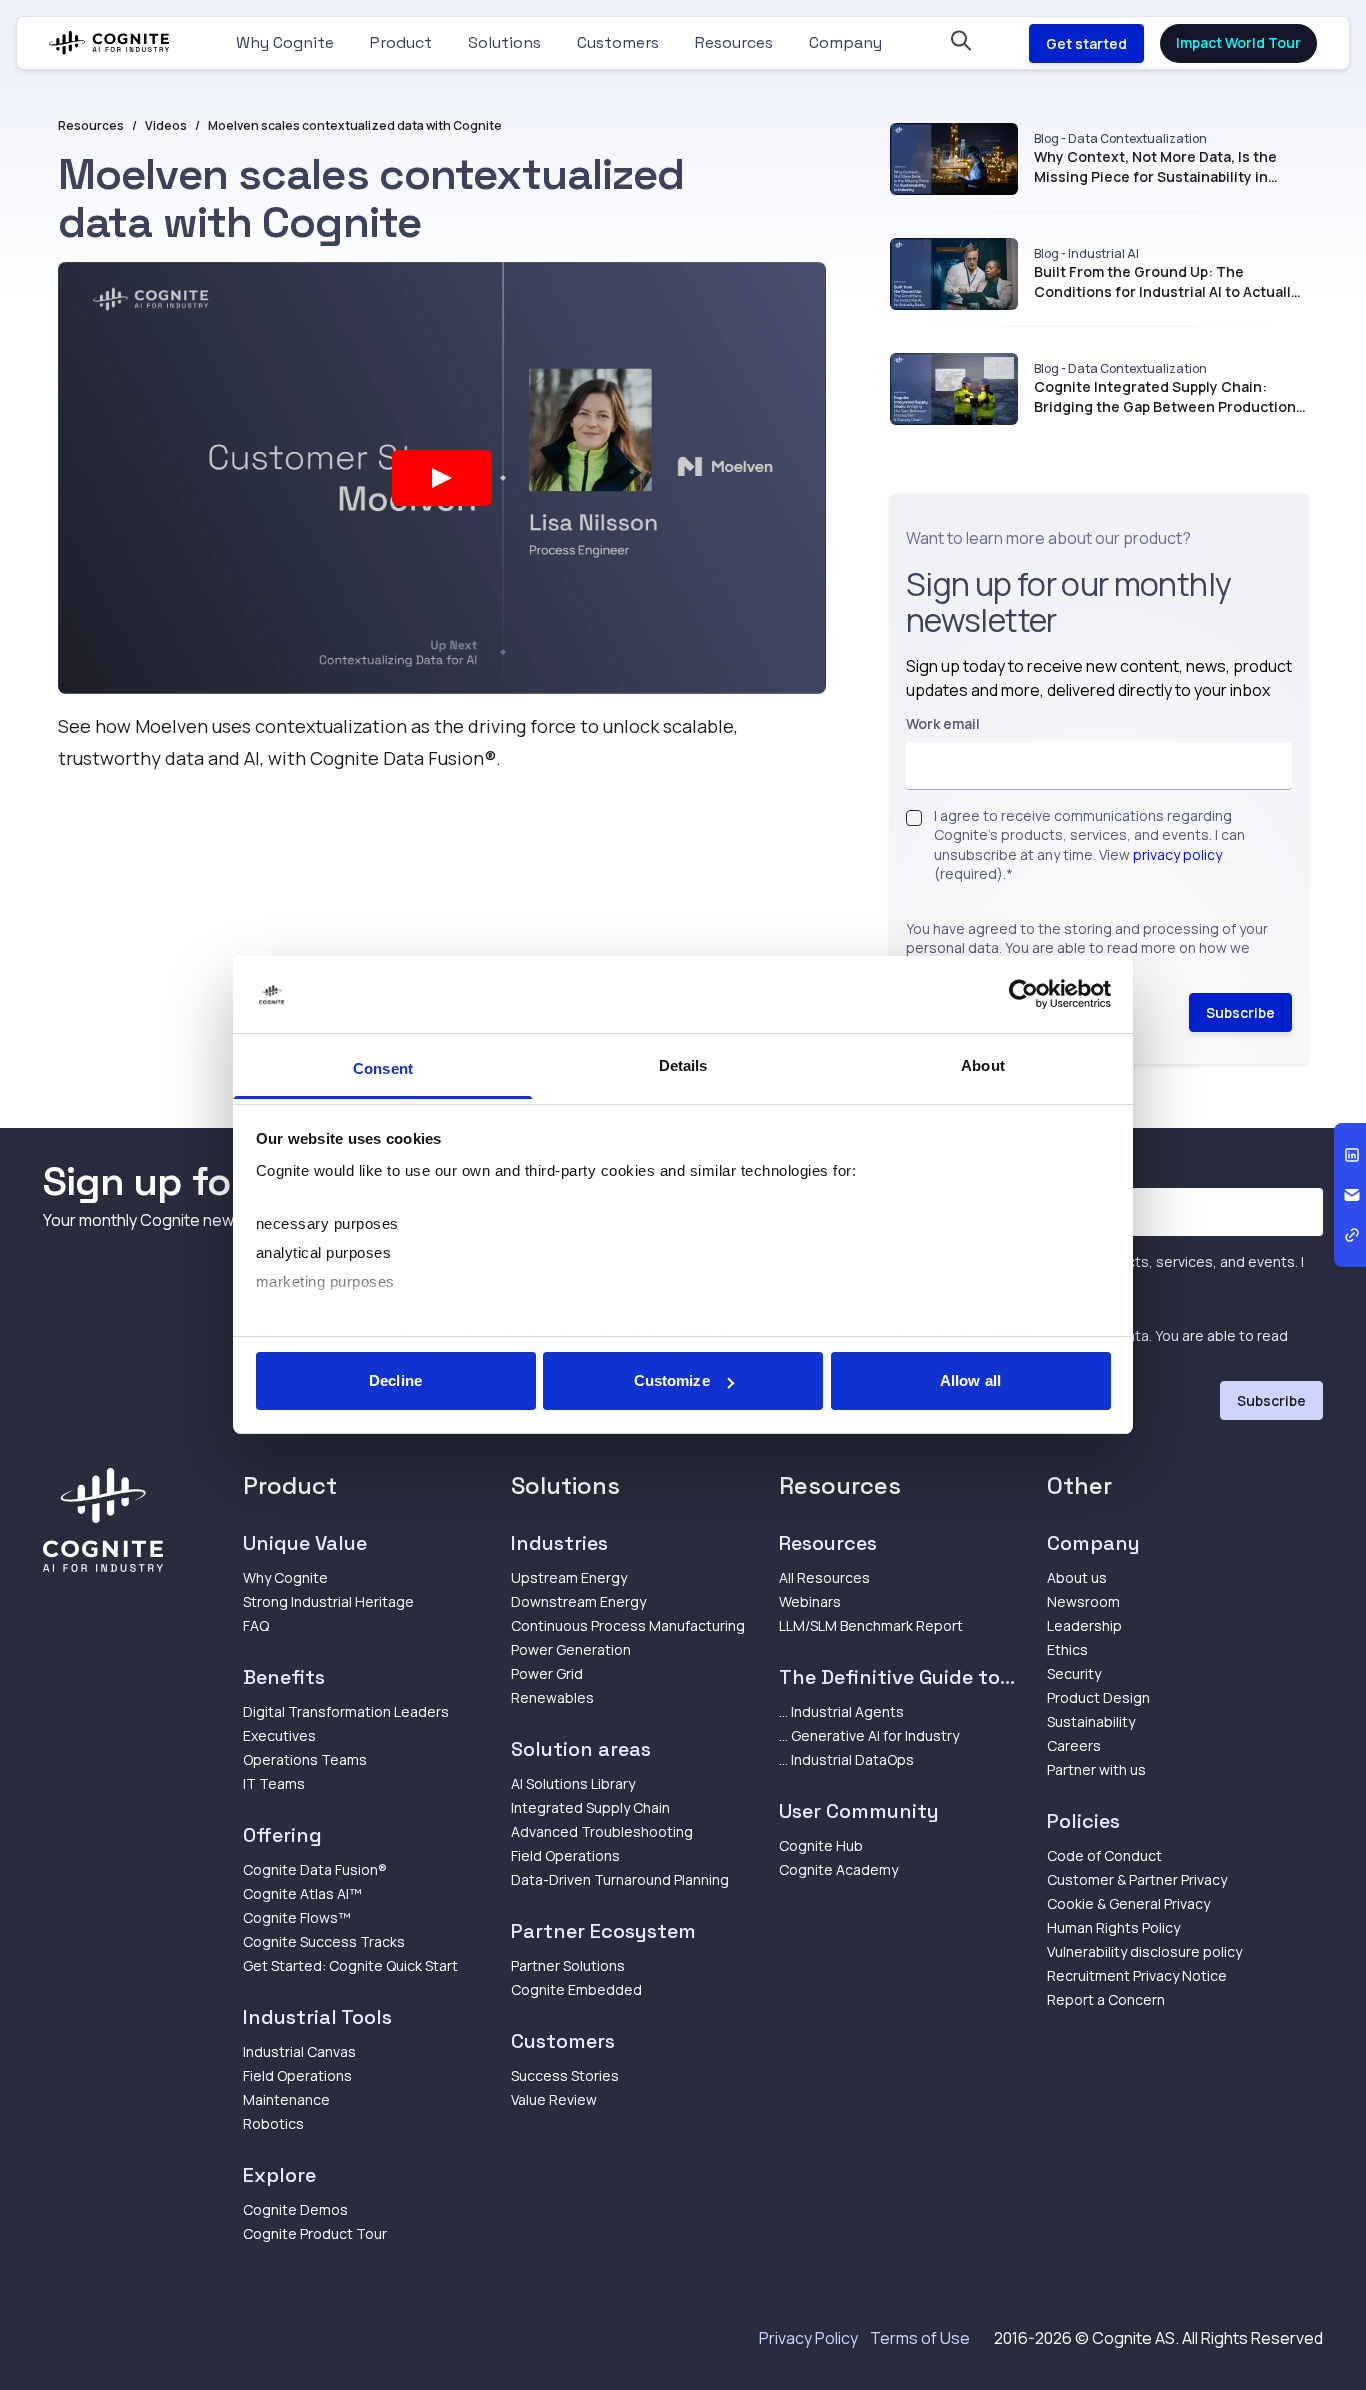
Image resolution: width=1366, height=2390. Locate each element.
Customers (618, 42)
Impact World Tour (1238, 42)
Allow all (970, 1380)
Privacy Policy (808, 2338)
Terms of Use (920, 2338)
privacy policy (1177, 854)
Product (401, 42)
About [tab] (983, 1065)
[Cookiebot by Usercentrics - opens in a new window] (1023, 995)
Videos (166, 126)
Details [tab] (683, 1065)
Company (845, 42)
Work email (943, 723)
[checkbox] (914, 818)
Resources (734, 42)
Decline (395, 1380)
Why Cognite (285, 42)
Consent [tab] (383, 1068)
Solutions (504, 42)
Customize (672, 1380)
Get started (1086, 43)
